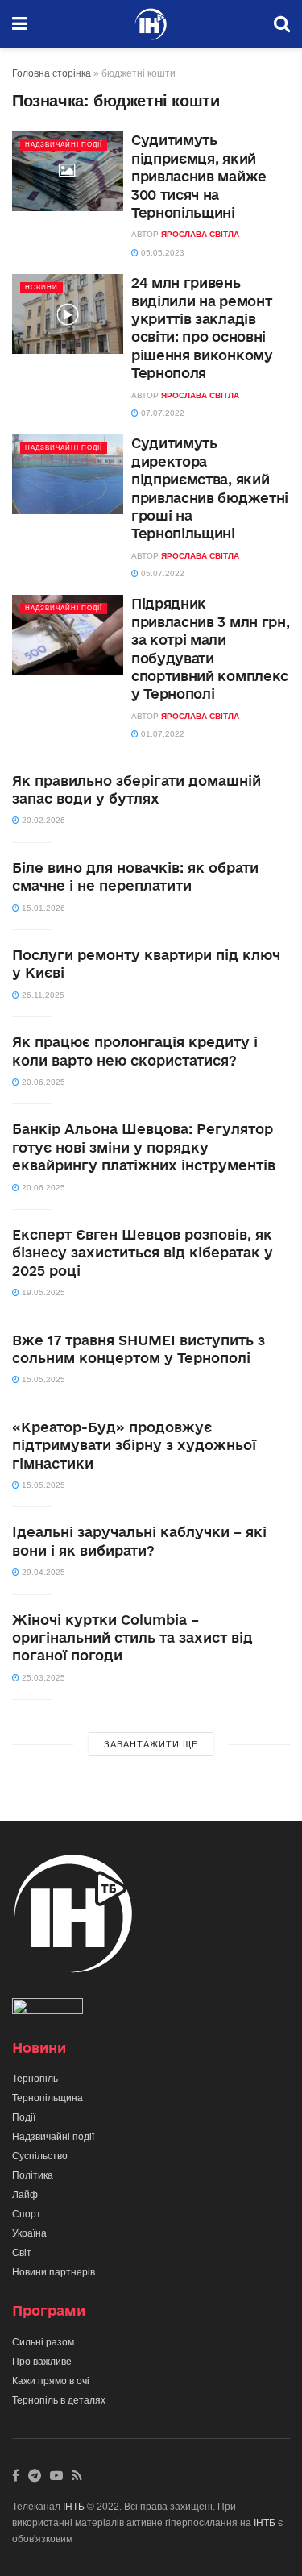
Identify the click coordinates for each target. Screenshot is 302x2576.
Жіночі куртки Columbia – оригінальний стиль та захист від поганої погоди (132, 1638)
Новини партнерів (54, 2272)
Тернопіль (35, 2079)
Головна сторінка (52, 73)
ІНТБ (74, 2507)
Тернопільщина (48, 2098)
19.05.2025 (42, 1292)
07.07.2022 (161, 413)
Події (24, 2117)
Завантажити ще (151, 1744)
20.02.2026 (42, 820)
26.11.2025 (42, 995)
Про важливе (42, 2362)
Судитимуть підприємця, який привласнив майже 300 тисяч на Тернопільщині (199, 176)
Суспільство (40, 2156)
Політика (33, 2175)
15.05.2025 (42, 1379)
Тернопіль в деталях (59, 2400)
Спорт (27, 2214)
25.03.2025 (42, 1678)
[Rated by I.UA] (48, 2009)
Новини (41, 287)
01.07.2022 (161, 734)
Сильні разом (43, 2342)
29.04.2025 (42, 1572)
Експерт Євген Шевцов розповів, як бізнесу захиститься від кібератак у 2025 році (143, 1253)
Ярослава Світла (200, 234)
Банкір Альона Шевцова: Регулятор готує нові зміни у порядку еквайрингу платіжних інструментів (144, 1147)
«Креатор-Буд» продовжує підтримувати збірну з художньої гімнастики (134, 1445)
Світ (22, 2253)
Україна (29, 2233)
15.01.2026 (42, 908)
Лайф (25, 2195)
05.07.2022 (161, 573)
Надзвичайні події (64, 145)
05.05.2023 (161, 253)
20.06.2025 (42, 1082)
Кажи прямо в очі (51, 2381)
